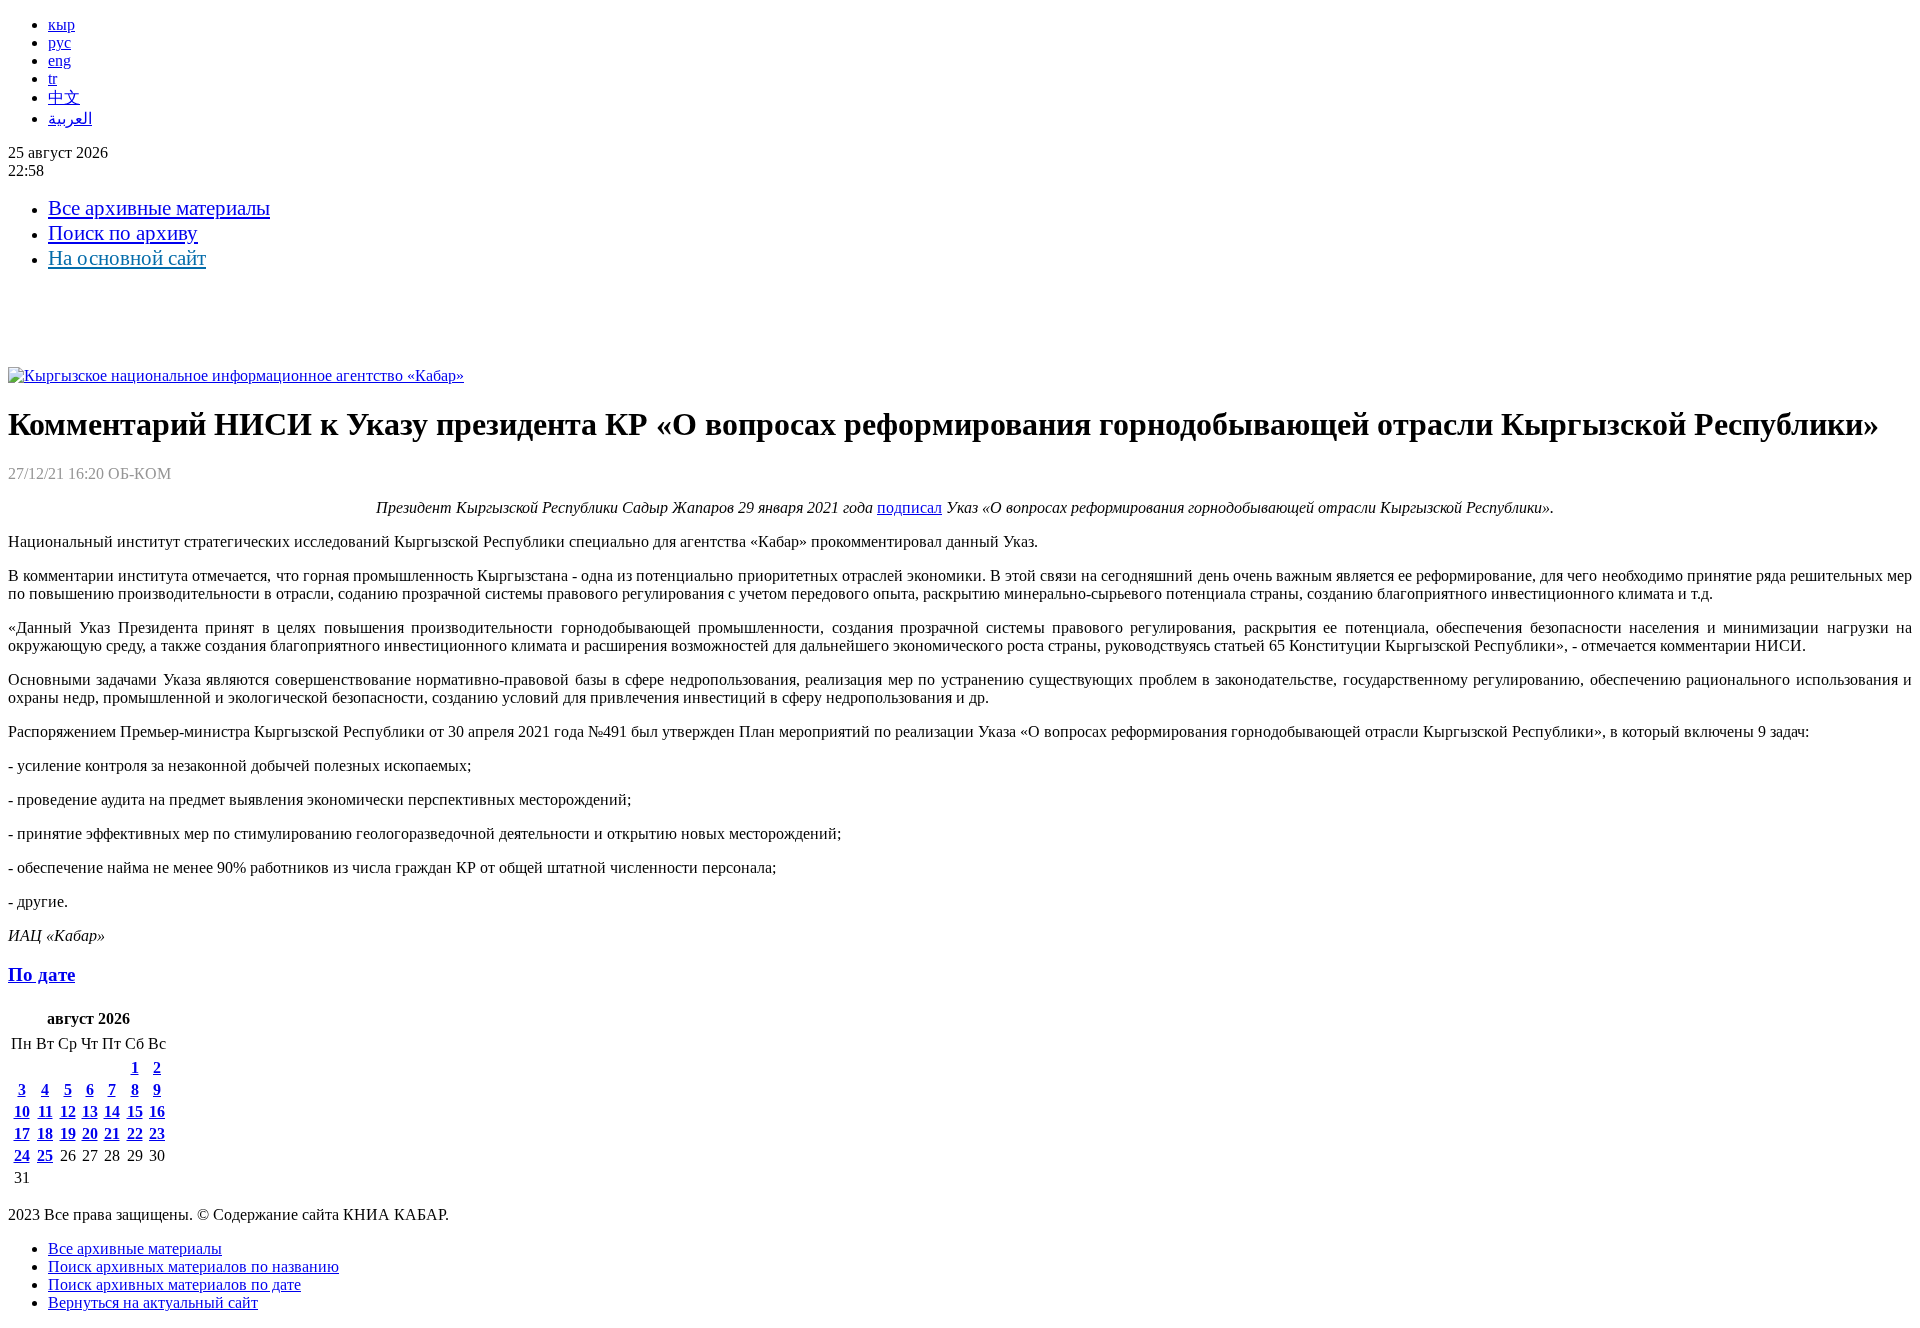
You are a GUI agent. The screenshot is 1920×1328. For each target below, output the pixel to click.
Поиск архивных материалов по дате (174, 1284)
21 (112, 1133)
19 (68, 1133)
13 (90, 1111)
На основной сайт (127, 258)
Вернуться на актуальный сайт (153, 1302)
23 (157, 1133)
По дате (41, 974)
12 (68, 1111)
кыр (61, 24)
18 (45, 1133)
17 (22, 1133)
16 (157, 1111)
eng (59, 60)
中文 (64, 97)
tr (52, 78)
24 (22, 1155)
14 (112, 1111)
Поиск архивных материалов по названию (193, 1266)
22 (135, 1133)
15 (135, 1111)
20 (90, 1133)
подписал (909, 507)
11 (45, 1111)
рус (59, 42)
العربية (70, 118)
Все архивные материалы (159, 208)
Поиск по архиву (123, 233)
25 (45, 1155)
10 (22, 1111)
